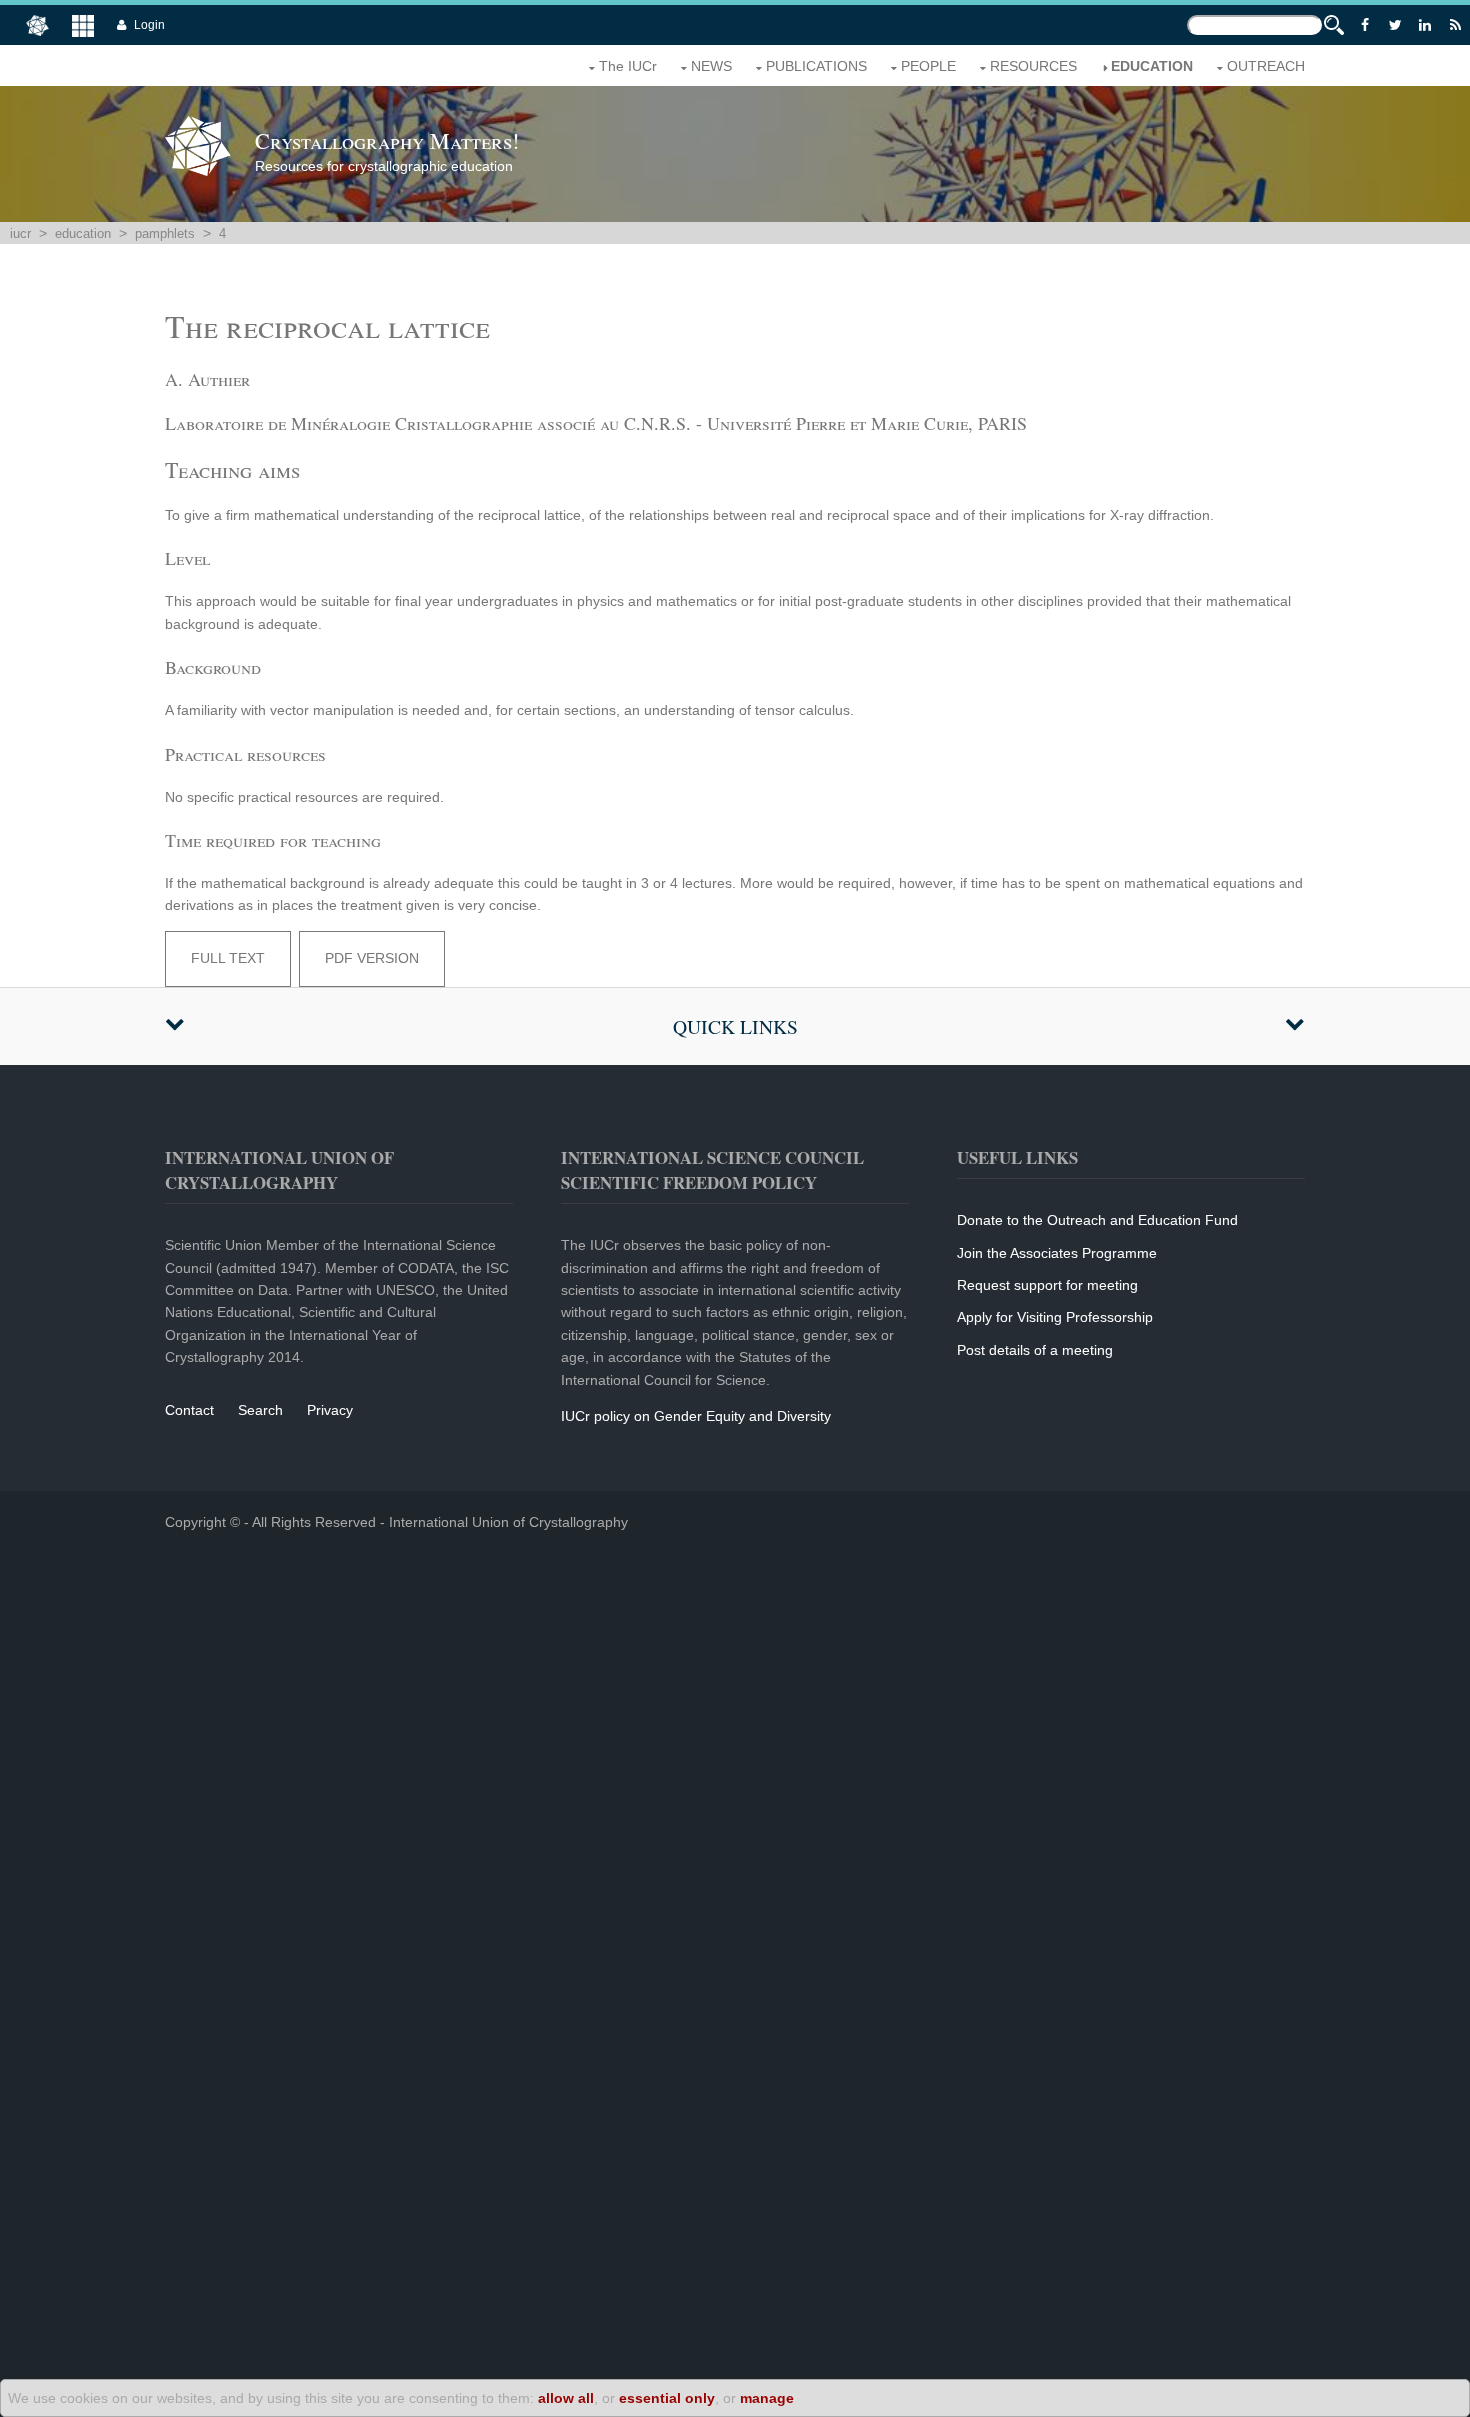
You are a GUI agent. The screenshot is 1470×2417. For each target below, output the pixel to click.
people (928, 66)
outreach (1266, 66)
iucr (20, 233)
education (1152, 66)
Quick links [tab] (735, 1026)
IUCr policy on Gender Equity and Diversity (696, 1416)
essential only (667, 2398)
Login (149, 25)
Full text (228, 958)
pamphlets (165, 233)
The (628, 66)
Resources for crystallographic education (387, 150)
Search (260, 1410)
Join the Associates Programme (1057, 1253)
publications (816, 66)
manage (767, 2398)
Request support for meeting (1047, 1285)
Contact (189, 1410)
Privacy (330, 1410)
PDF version (372, 958)
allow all (566, 2398)
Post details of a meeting (1035, 1350)
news (711, 66)
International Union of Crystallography (508, 1522)
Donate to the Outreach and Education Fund (1097, 1220)
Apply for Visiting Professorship (1055, 1317)
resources (1033, 66)
